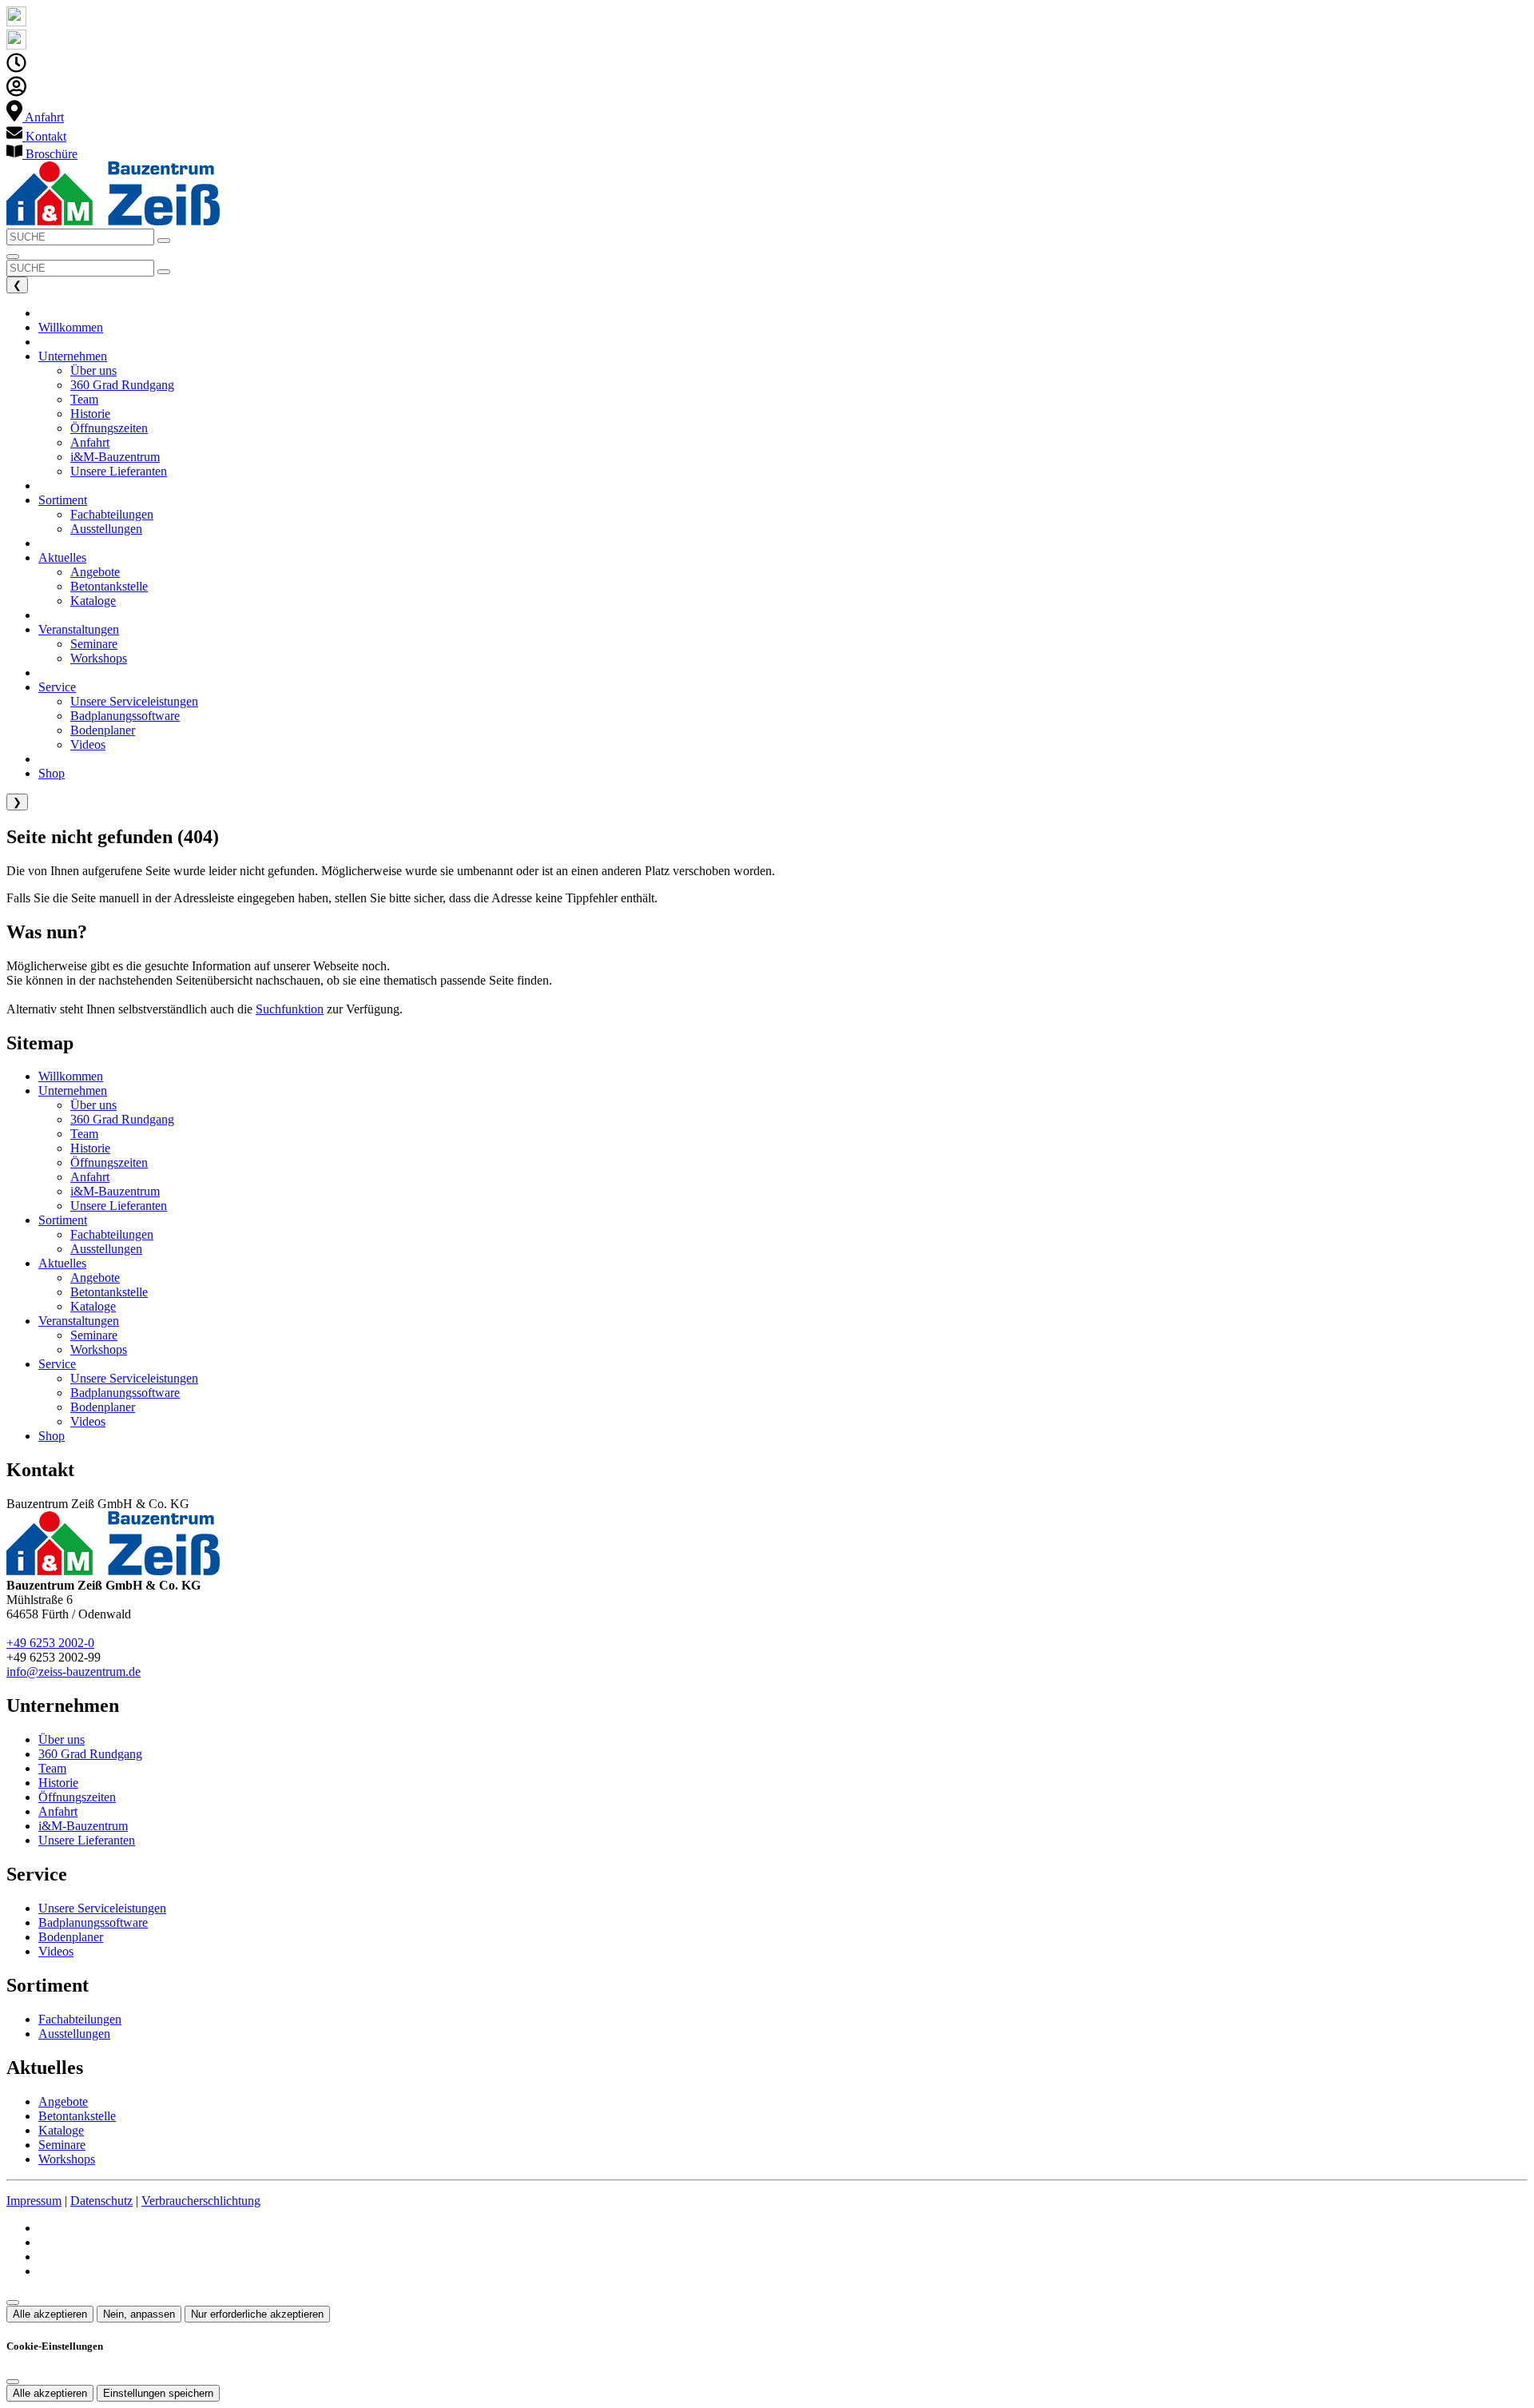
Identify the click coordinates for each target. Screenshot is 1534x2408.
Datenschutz (101, 2201)
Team (84, 1134)
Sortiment (63, 1220)
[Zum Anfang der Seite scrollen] (13, 2303)
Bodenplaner (103, 1407)
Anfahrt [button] (90, 442)
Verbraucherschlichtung (201, 2201)
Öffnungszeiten (109, 1162)
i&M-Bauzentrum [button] (115, 457)
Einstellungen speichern (158, 2393)
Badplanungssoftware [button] (125, 716)
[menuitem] (35, 117)
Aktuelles (62, 1263)
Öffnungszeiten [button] (109, 428)
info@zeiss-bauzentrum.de (74, 1672)
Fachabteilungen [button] (112, 514)
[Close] (13, 2382)
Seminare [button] (94, 644)
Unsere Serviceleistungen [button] (134, 701)
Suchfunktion (290, 1009)
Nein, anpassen (139, 2314)
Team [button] (84, 399)
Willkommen (71, 1076)
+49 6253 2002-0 (50, 1643)
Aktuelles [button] (62, 557)
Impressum (34, 2201)
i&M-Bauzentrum (115, 1191)
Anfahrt (90, 1177)
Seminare (94, 1335)
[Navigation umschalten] (13, 257)
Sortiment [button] (63, 500)
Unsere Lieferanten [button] (119, 471)
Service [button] (57, 687)
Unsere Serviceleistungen (134, 1378)
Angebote (95, 1278)
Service (57, 1364)
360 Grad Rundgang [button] (122, 385)
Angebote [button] (95, 572)
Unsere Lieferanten (119, 1206)
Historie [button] (90, 414)
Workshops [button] (99, 658)
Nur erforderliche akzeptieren (257, 2314)
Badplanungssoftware (125, 1393)
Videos (88, 1421)
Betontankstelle (109, 1292)
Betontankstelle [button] (109, 586)
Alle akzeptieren (50, 2314)
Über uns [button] (93, 370)
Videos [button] (88, 744)
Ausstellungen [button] (106, 529)
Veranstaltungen (79, 1321)
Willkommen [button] (71, 327)
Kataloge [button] (93, 601)
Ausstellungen (106, 1249)
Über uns (93, 1105)
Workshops (99, 1349)
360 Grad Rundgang (122, 1119)
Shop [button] (52, 773)
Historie (90, 1148)
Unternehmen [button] (73, 356)
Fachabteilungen (112, 1234)
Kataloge (93, 1306)
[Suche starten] (164, 241)
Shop (52, 1436)
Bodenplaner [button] (103, 730)
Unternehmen (73, 1091)
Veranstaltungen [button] (79, 629)
